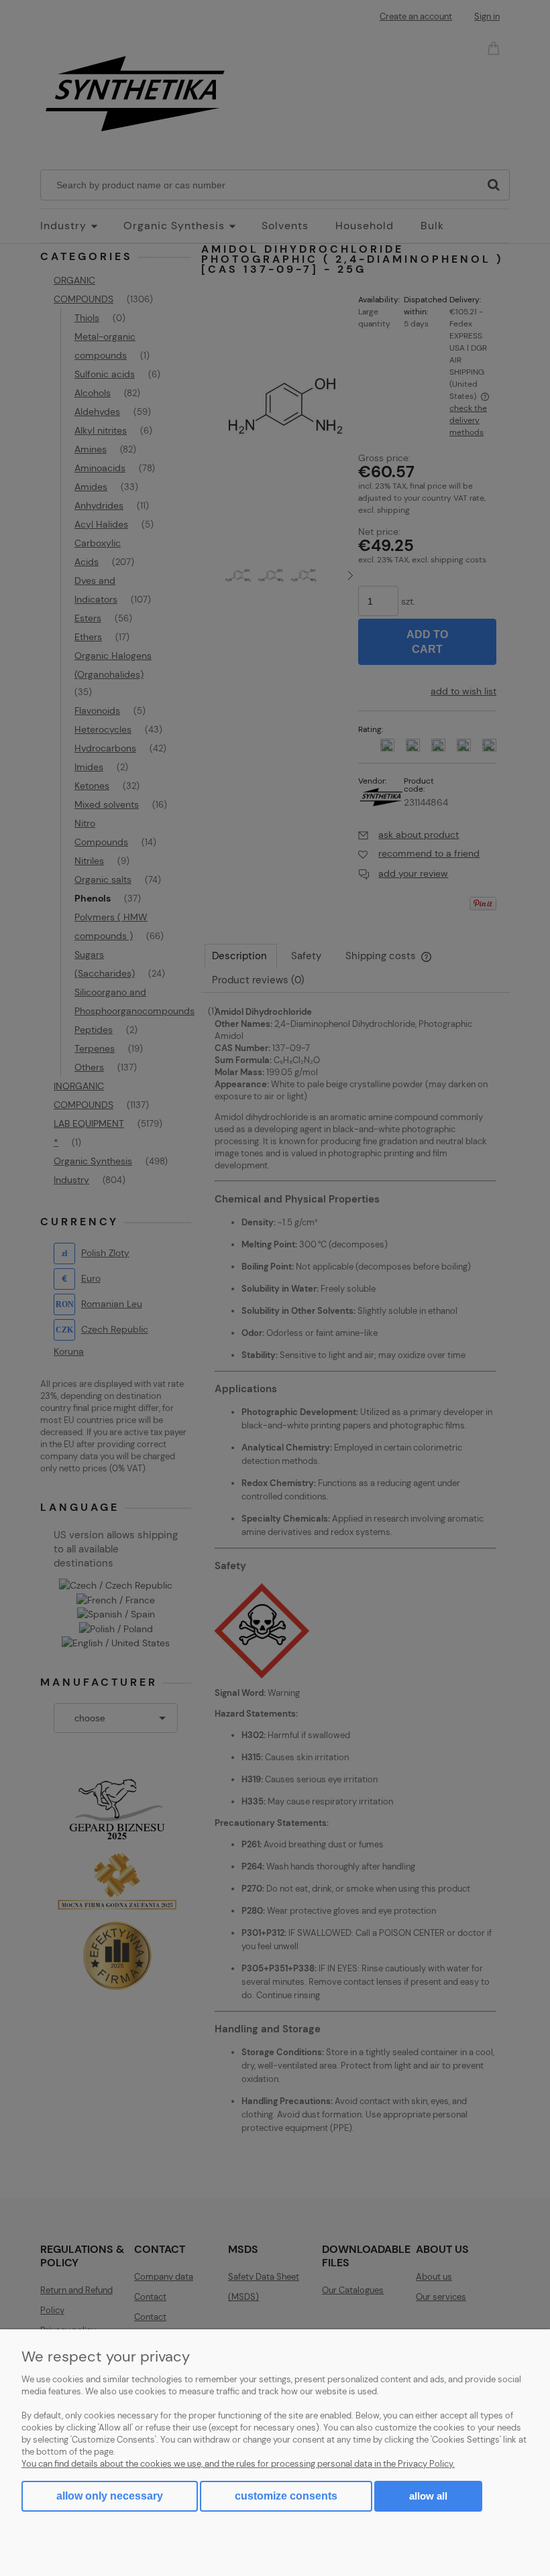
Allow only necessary (110, 2496)
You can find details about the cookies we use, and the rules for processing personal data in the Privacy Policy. (238, 2464)
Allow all (428, 2496)
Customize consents (286, 2496)
